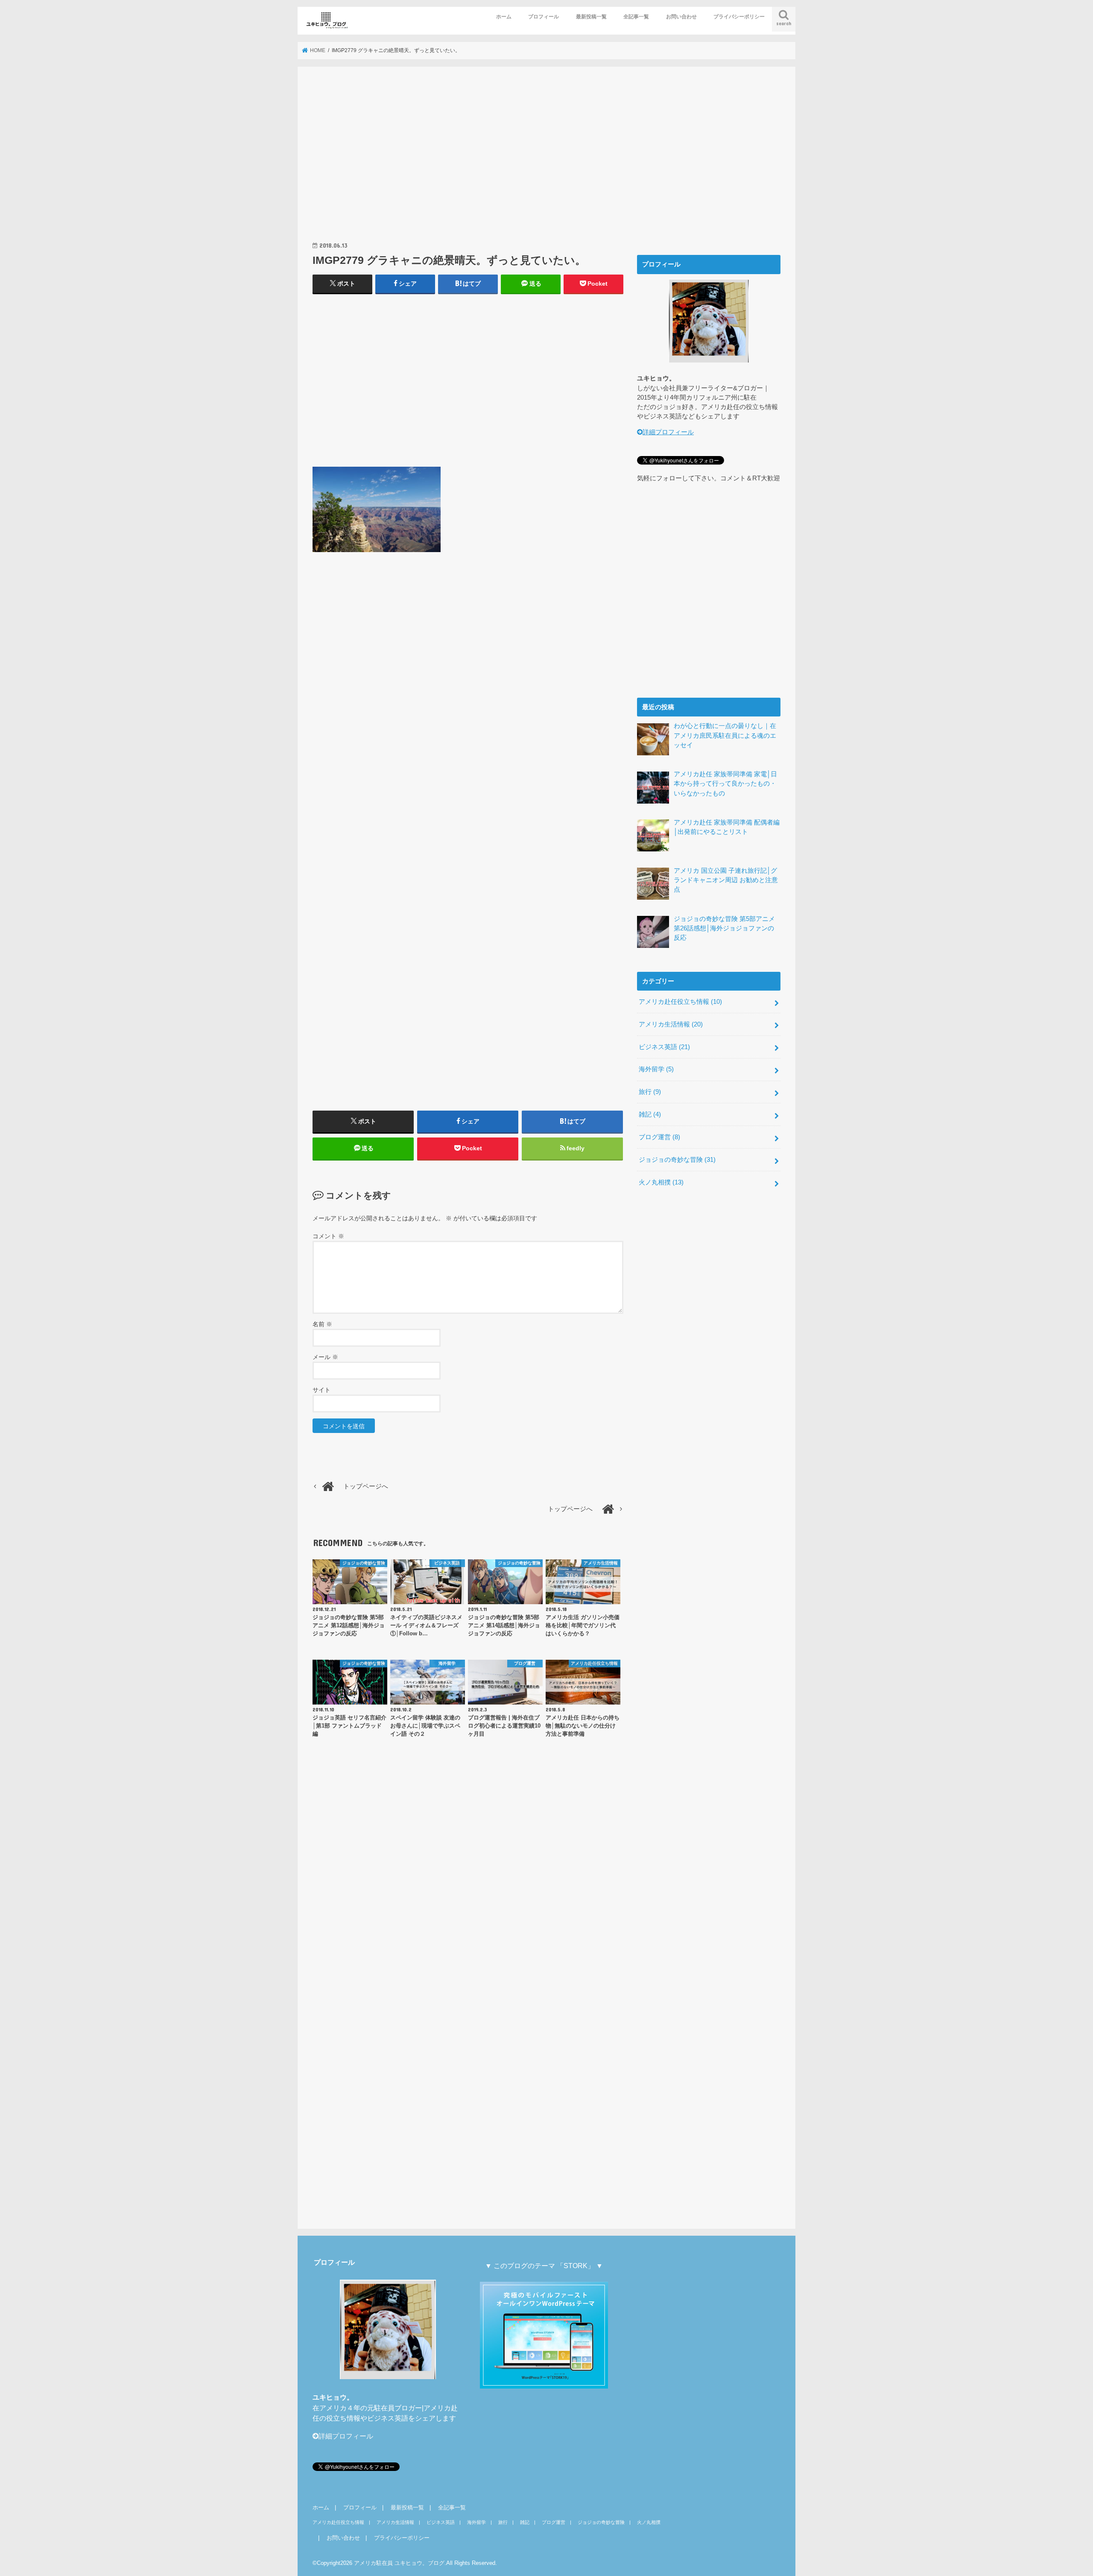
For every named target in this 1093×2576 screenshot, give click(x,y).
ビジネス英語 (664, 1047)
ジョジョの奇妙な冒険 (677, 1160)
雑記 (650, 1114)
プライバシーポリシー (739, 17)
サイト (321, 1390)
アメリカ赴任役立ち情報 (680, 1002)
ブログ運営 (659, 1137)
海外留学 (656, 1069)
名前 (322, 1324)
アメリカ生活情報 (671, 1024)
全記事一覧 (636, 17)
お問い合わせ (681, 17)
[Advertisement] (468, 163)
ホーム (504, 17)
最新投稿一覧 (591, 17)
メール (325, 1357)
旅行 (650, 1092)
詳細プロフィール (668, 432)
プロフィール (544, 17)
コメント (328, 1236)
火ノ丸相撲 (661, 1182)
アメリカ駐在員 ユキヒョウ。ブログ (399, 2563)
